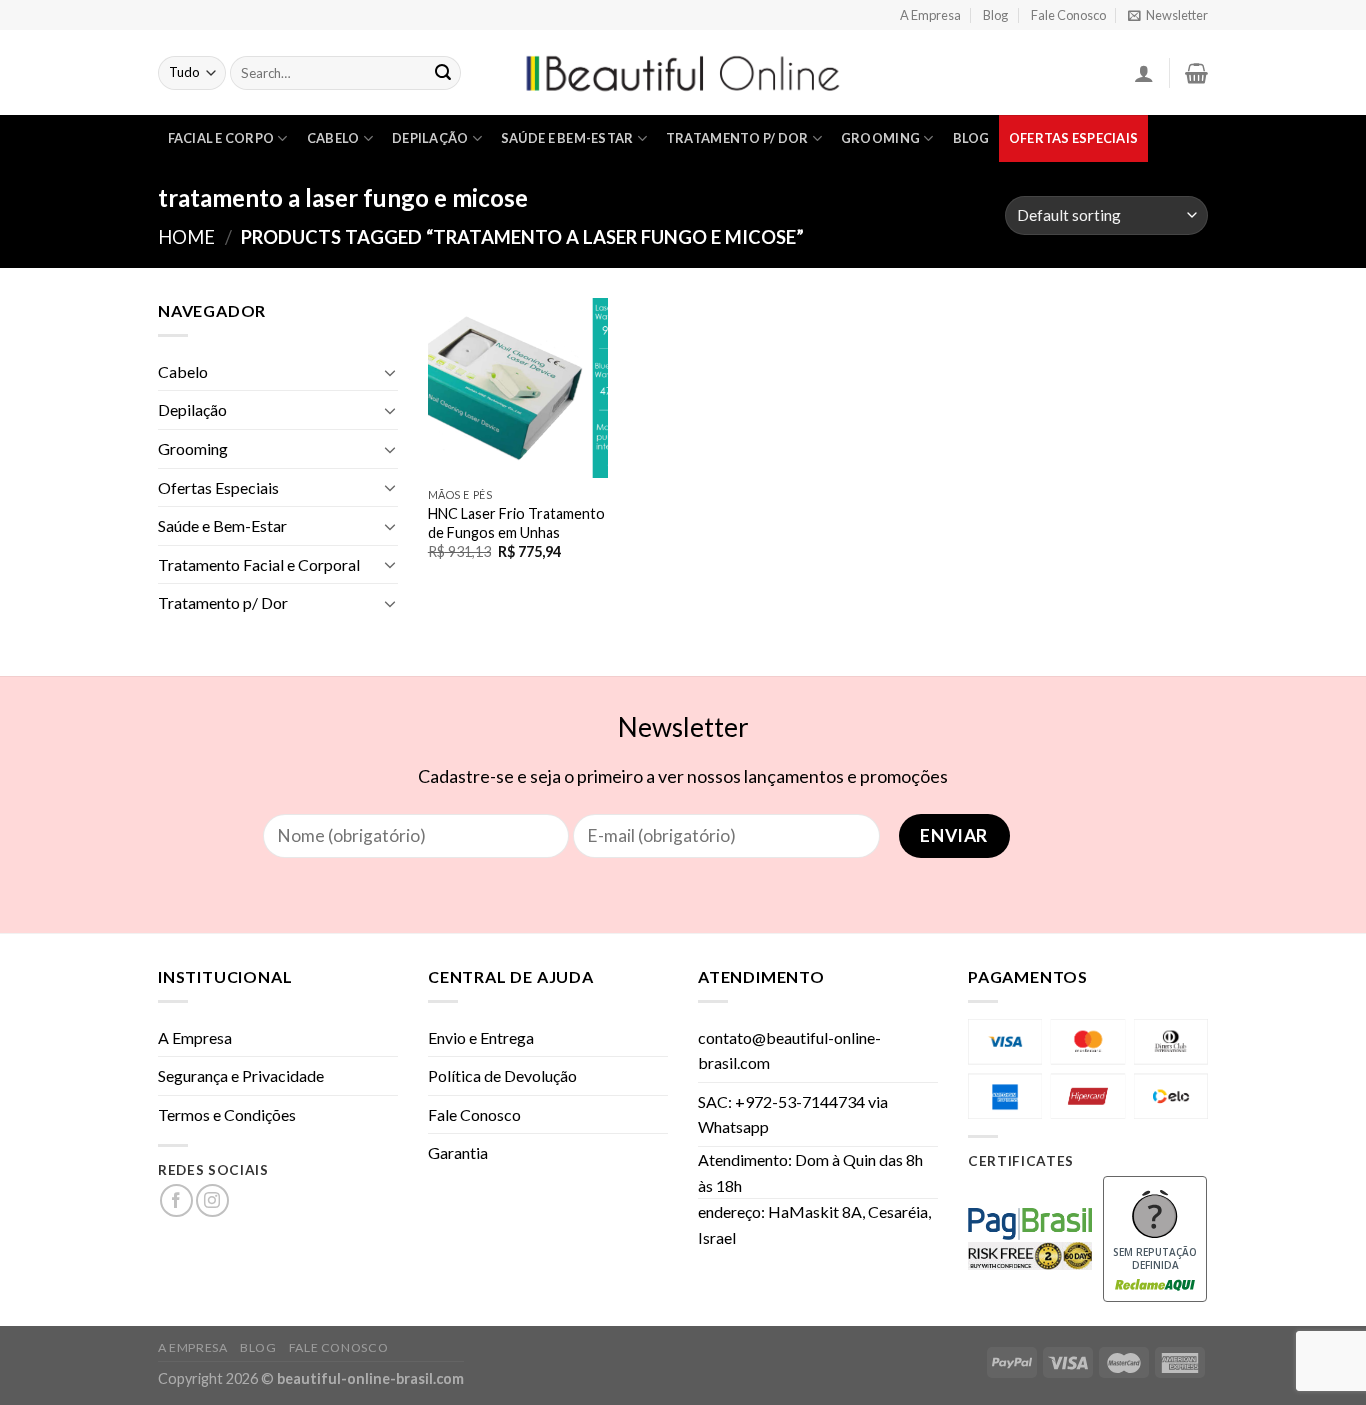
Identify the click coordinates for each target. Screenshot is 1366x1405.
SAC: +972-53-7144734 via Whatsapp (793, 1114)
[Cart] (1196, 73)
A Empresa (930, 15)
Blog (995, 15)
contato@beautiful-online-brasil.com (789, 1050)
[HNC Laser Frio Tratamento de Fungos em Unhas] (518, 388)
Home (186, 237)
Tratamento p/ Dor (737, 138)
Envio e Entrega (481, 1037)
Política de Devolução (502, 1075)
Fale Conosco (1068, 15)
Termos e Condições (227, 1114)
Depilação (430, 138)
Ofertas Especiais (1073, 138)
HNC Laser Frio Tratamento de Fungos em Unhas (516, 523)
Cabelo (333, 138)
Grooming (880, 138)
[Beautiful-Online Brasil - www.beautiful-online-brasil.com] (683, 72)
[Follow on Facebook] (176, 1200)
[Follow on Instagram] (212, 1200)
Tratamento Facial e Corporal (259, 564)
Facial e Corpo (221, 138)
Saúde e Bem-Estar (567, 138)
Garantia (458, 1152)
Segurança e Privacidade (241, 1075)
